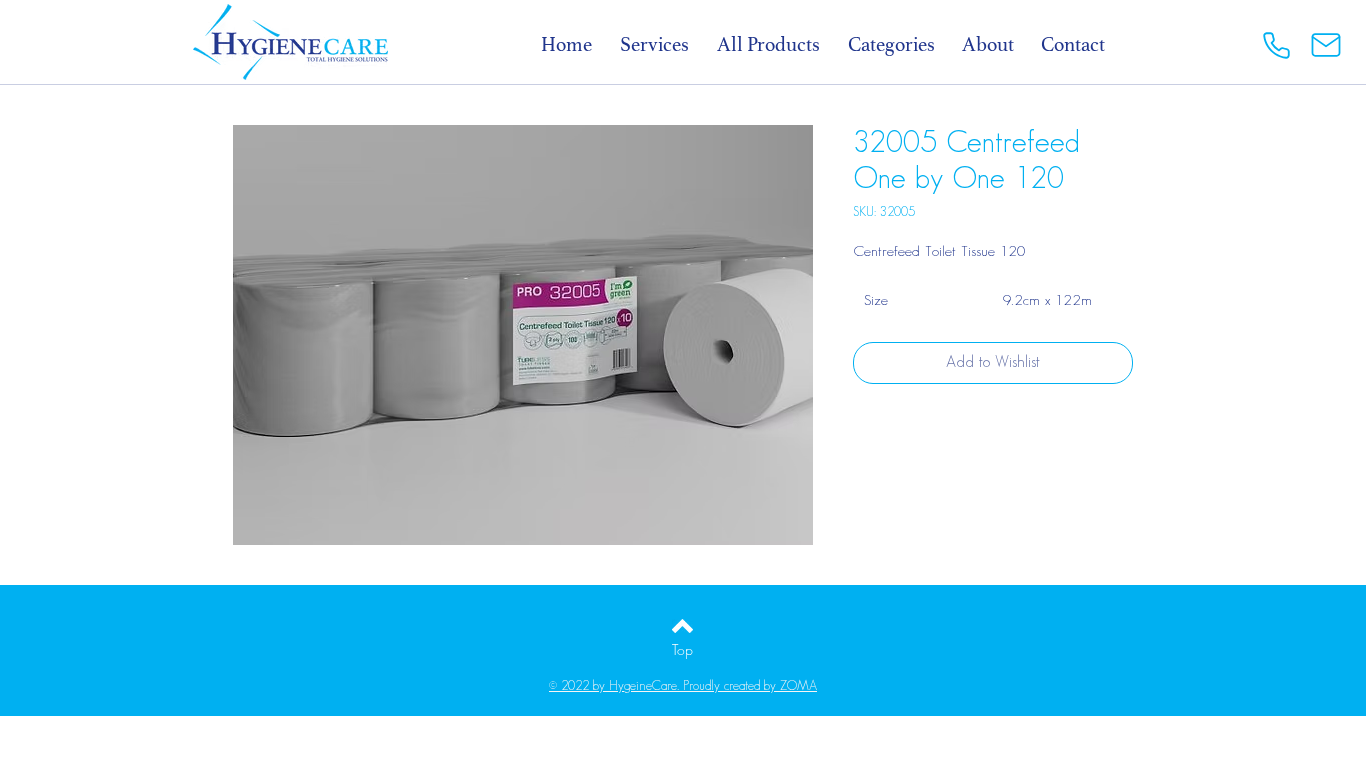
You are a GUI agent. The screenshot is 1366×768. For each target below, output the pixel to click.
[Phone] (1276, 45)
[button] (902, 44)
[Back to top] (682, 626)
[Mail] (1326, 45)
